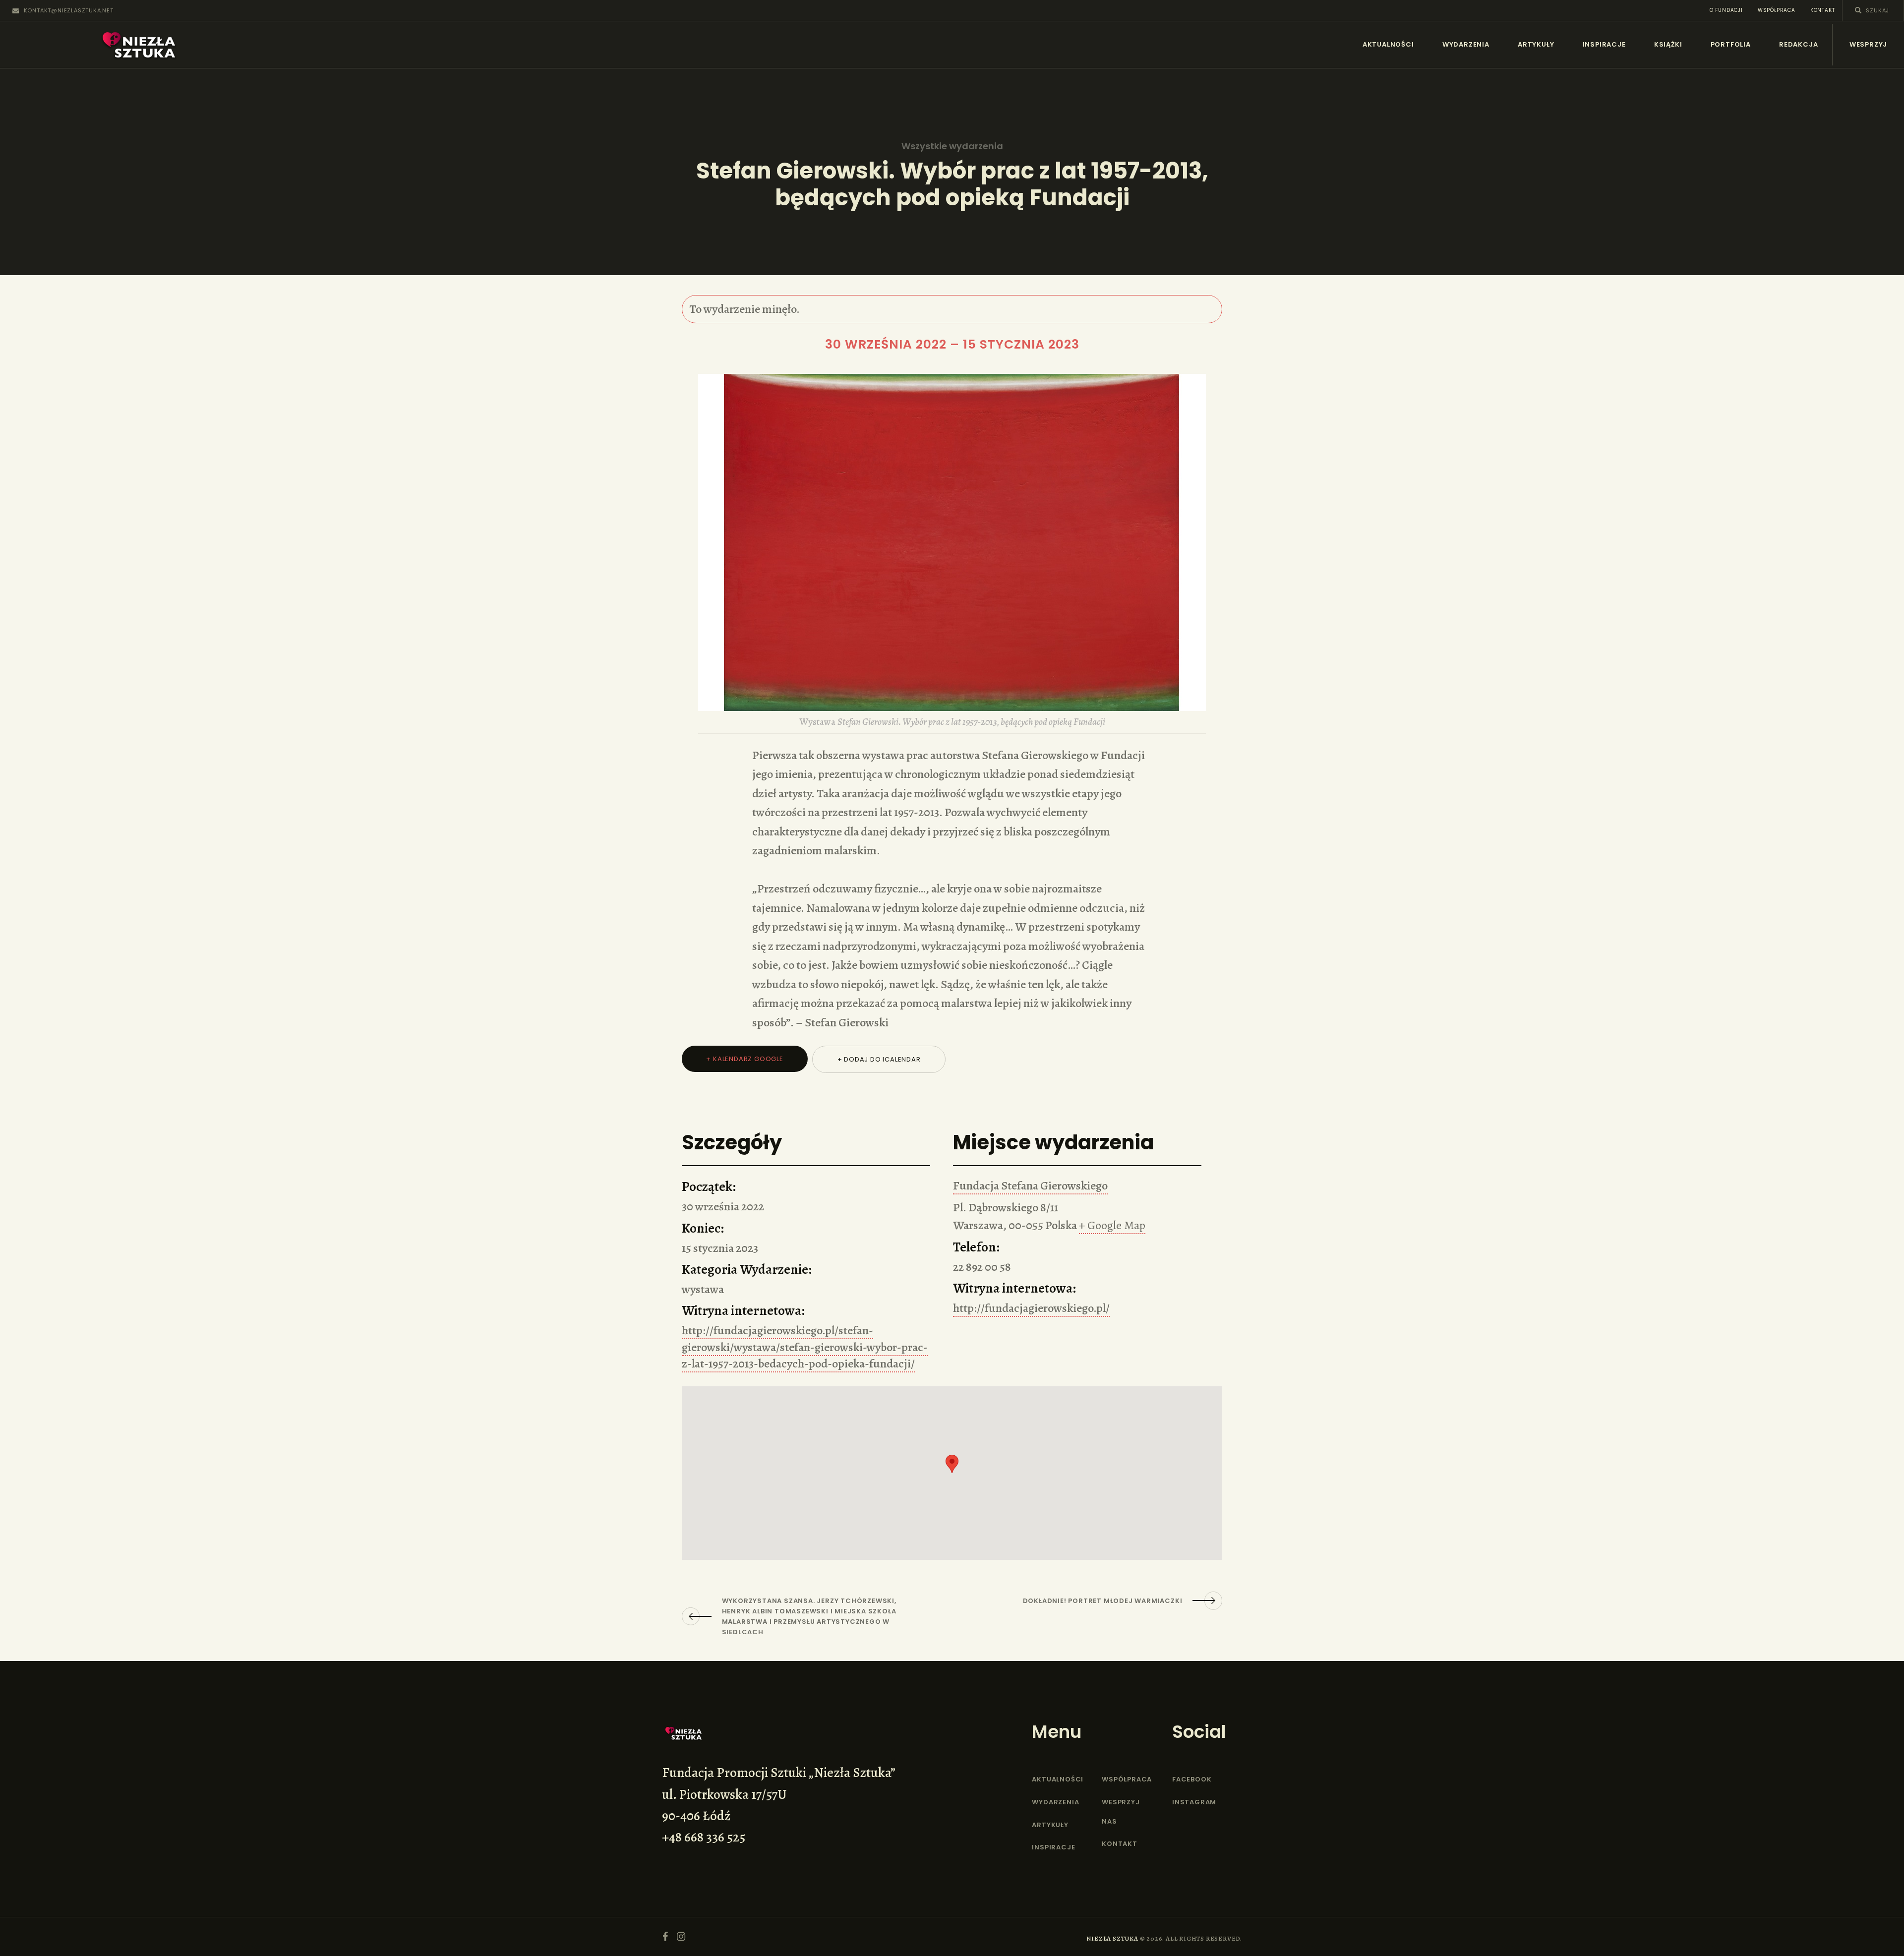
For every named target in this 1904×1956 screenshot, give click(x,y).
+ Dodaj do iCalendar (879, 1059)
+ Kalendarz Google (744, 1059)
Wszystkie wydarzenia (952, 146)
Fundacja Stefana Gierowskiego (1030, 1185)
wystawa (703, 1289)
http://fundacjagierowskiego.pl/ (1031, 1308)
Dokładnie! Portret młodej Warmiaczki (1103, 1601)
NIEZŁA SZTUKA (1112, 1938)
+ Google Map (1112, 1225)
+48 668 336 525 (704, 1837)
